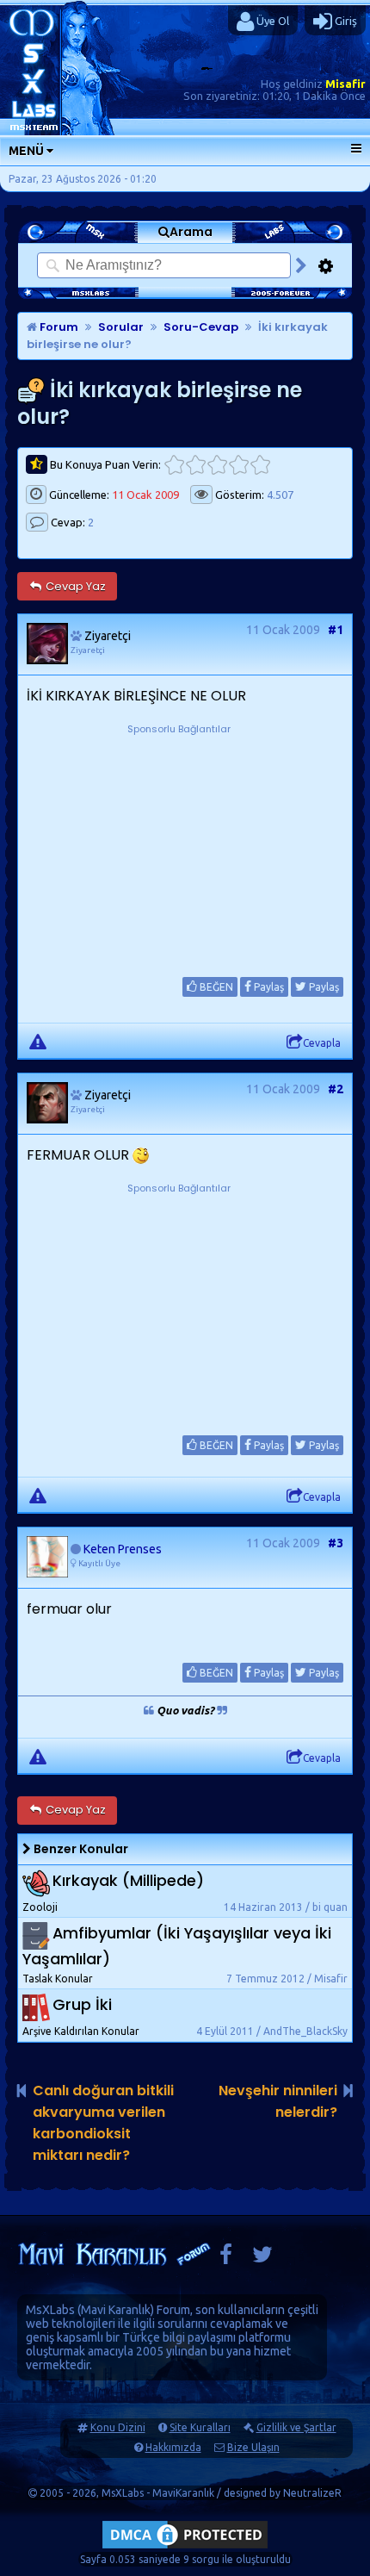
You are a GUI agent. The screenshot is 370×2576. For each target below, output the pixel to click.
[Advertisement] (179, 846)
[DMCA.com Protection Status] (185, 2548)
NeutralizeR (312, 2493)
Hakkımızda (173, 2447)
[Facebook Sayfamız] (226, 2259)
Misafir (345, 84)
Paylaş (268, 987)
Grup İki (82, 2005)
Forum (58, 327)
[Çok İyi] (260, 465)
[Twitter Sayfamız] (262, 2259)
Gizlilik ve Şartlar (296, 2427)
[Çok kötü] (174, 465)
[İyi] (239, 465)
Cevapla (322, 1043)
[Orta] (217, 465)
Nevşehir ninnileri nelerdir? (278, 2101)
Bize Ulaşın (253, 2447)
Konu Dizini (118, 2427)
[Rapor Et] (38, 1041)
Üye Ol (271, 21)
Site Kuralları (200, 2427)
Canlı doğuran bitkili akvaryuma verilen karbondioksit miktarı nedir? (103, 2123)
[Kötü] (196, 465)
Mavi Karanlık (116, 2310)
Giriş (345, 21)
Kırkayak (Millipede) (128, 1880)
